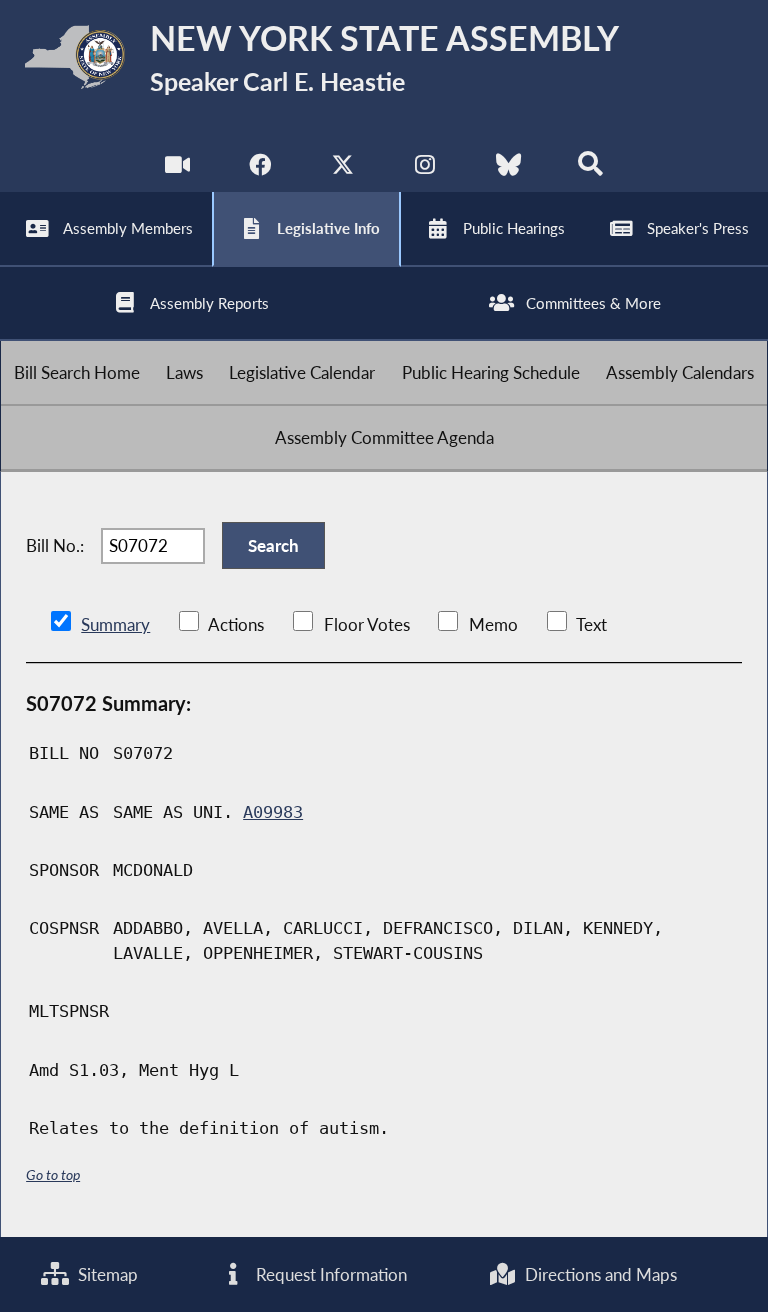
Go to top (53, 1174)
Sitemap (106, 1274)
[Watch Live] (177, 169)
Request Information (329, 1274)
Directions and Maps (599, 1274)
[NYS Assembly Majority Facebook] (259, 169)
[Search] (590, 169)
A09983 (273, 812)
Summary (115, 624)
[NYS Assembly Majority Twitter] (342, 169)
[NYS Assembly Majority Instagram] (425, 169)
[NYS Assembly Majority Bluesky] (508, 169)
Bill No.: (55, 545)
